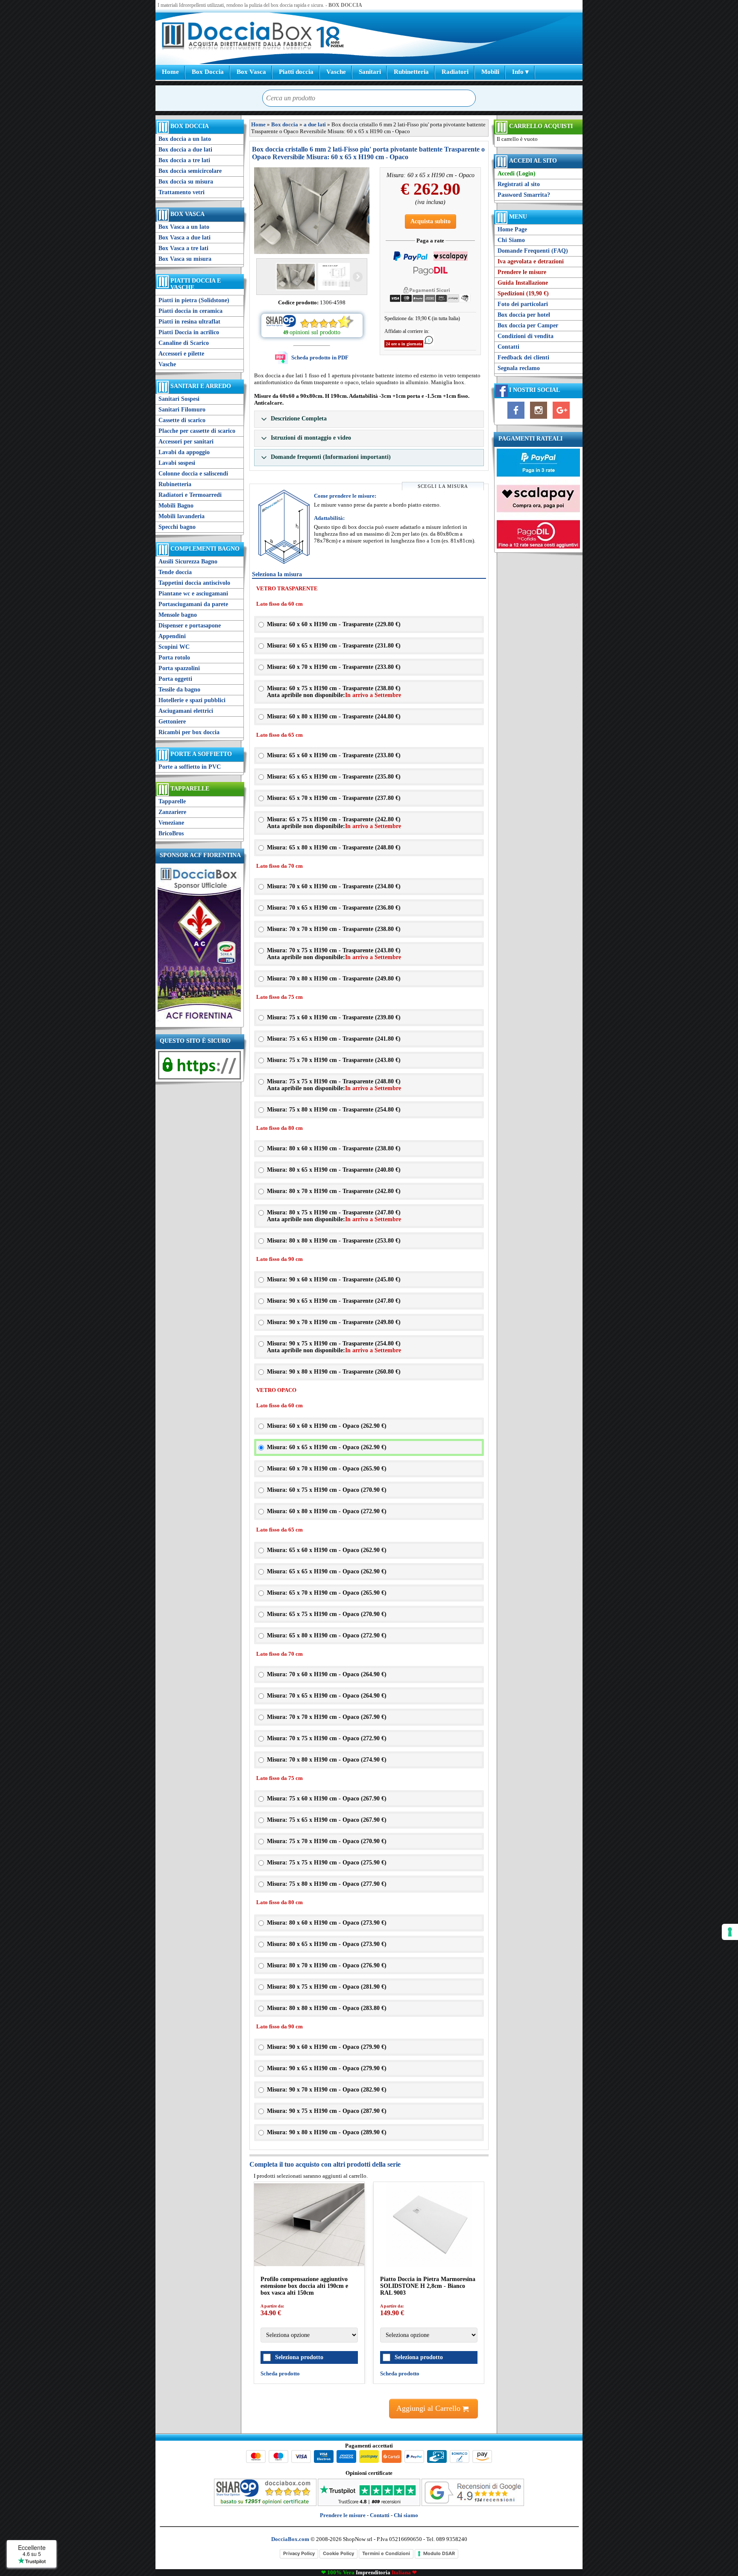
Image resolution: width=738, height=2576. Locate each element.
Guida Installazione (523, 283)
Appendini (172, 636)
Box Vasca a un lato (184, 227)
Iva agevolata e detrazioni (531, 261)
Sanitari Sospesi (179, 399)
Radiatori (455, 72)
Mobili (490, 72)
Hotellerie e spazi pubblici (192, 700)
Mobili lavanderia (182, 516)
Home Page (512, 229)
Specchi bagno (177, 527)
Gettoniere (172, 722)
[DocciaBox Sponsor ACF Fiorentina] (199, 1021)
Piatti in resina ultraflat (189, 322)
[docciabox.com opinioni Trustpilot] (369, 2504)
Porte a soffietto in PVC (190, 767)
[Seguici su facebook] (516, 419)
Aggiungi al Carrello (429, 2408)
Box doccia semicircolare (190, 171)
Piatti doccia (296, 72)
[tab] (369, 419)
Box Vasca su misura (185, 259)
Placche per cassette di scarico (197, 431)
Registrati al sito (519, 184)
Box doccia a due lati (185, 150)
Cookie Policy (338, 2553)
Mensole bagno (178, 615)
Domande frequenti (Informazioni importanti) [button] (330, 457)
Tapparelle (190, 789)
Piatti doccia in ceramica (190, 311)
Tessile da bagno (179, 690)
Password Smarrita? (524, 195)
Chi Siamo (511, 240)
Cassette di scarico (182, 420)
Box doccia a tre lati (184, 160)
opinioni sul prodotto (315, 332)
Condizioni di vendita (526, 336)
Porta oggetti (175, 679)
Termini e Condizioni (386, 2553)
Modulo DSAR (439, 2553)
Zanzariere (172, 812)
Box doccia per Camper (528, 325)
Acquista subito (430, 221)
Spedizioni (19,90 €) (523, 293)
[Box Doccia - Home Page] (237, 37)
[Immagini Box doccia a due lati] (312, 211)
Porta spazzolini (179, 668)
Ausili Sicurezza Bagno (188, 562)
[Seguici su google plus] (561, 419)
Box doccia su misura (186, 182)
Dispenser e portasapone (190, 626)
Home (170, 72)
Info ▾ (520, 72)
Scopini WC (174, 647)
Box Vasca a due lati (184, 238)
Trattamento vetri (182, 192)
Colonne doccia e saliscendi (193, 474)
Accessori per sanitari (186, 442)
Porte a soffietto (201, 754)
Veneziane (171, 823)
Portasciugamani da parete (193, 604)
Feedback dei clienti (523, 357)
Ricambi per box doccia (189, 732)
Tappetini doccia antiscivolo (194, 583)
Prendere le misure (522, 272)
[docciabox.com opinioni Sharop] (265, 2504)
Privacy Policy (299, 2553)
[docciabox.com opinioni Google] (473, 2504)
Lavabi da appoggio (184, 452)
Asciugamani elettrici (186, 711)
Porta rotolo (174, 658)
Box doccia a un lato (185, 139)
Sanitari (370, 72)
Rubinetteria (411, 72)
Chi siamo (406, 2515)
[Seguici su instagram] (539, 419)
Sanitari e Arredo (201, 386)
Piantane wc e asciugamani (193, 594)
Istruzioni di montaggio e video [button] (310, 438)
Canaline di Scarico (184, 343)
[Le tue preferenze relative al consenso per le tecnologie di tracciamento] (730, 1932)
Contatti (508, 347)
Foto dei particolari (523, 304)
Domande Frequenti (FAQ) (533, 251)
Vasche (336, 72)
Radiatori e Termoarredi (190, 495)
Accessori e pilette (181, 354)
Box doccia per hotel (524, 315)
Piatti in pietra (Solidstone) (194, 300)
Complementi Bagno (205, 549)
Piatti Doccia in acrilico (189, 332)
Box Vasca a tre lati (183, 248)
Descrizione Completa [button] (298, 419)
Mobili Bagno (176, 506)
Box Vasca (251, 72)
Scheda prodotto (280, 2373)
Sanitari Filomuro (182, 410)
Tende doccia (175, 572)
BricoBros (171, 833)
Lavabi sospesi (177, 463)
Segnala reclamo (519, 368)
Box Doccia (208, 72)
